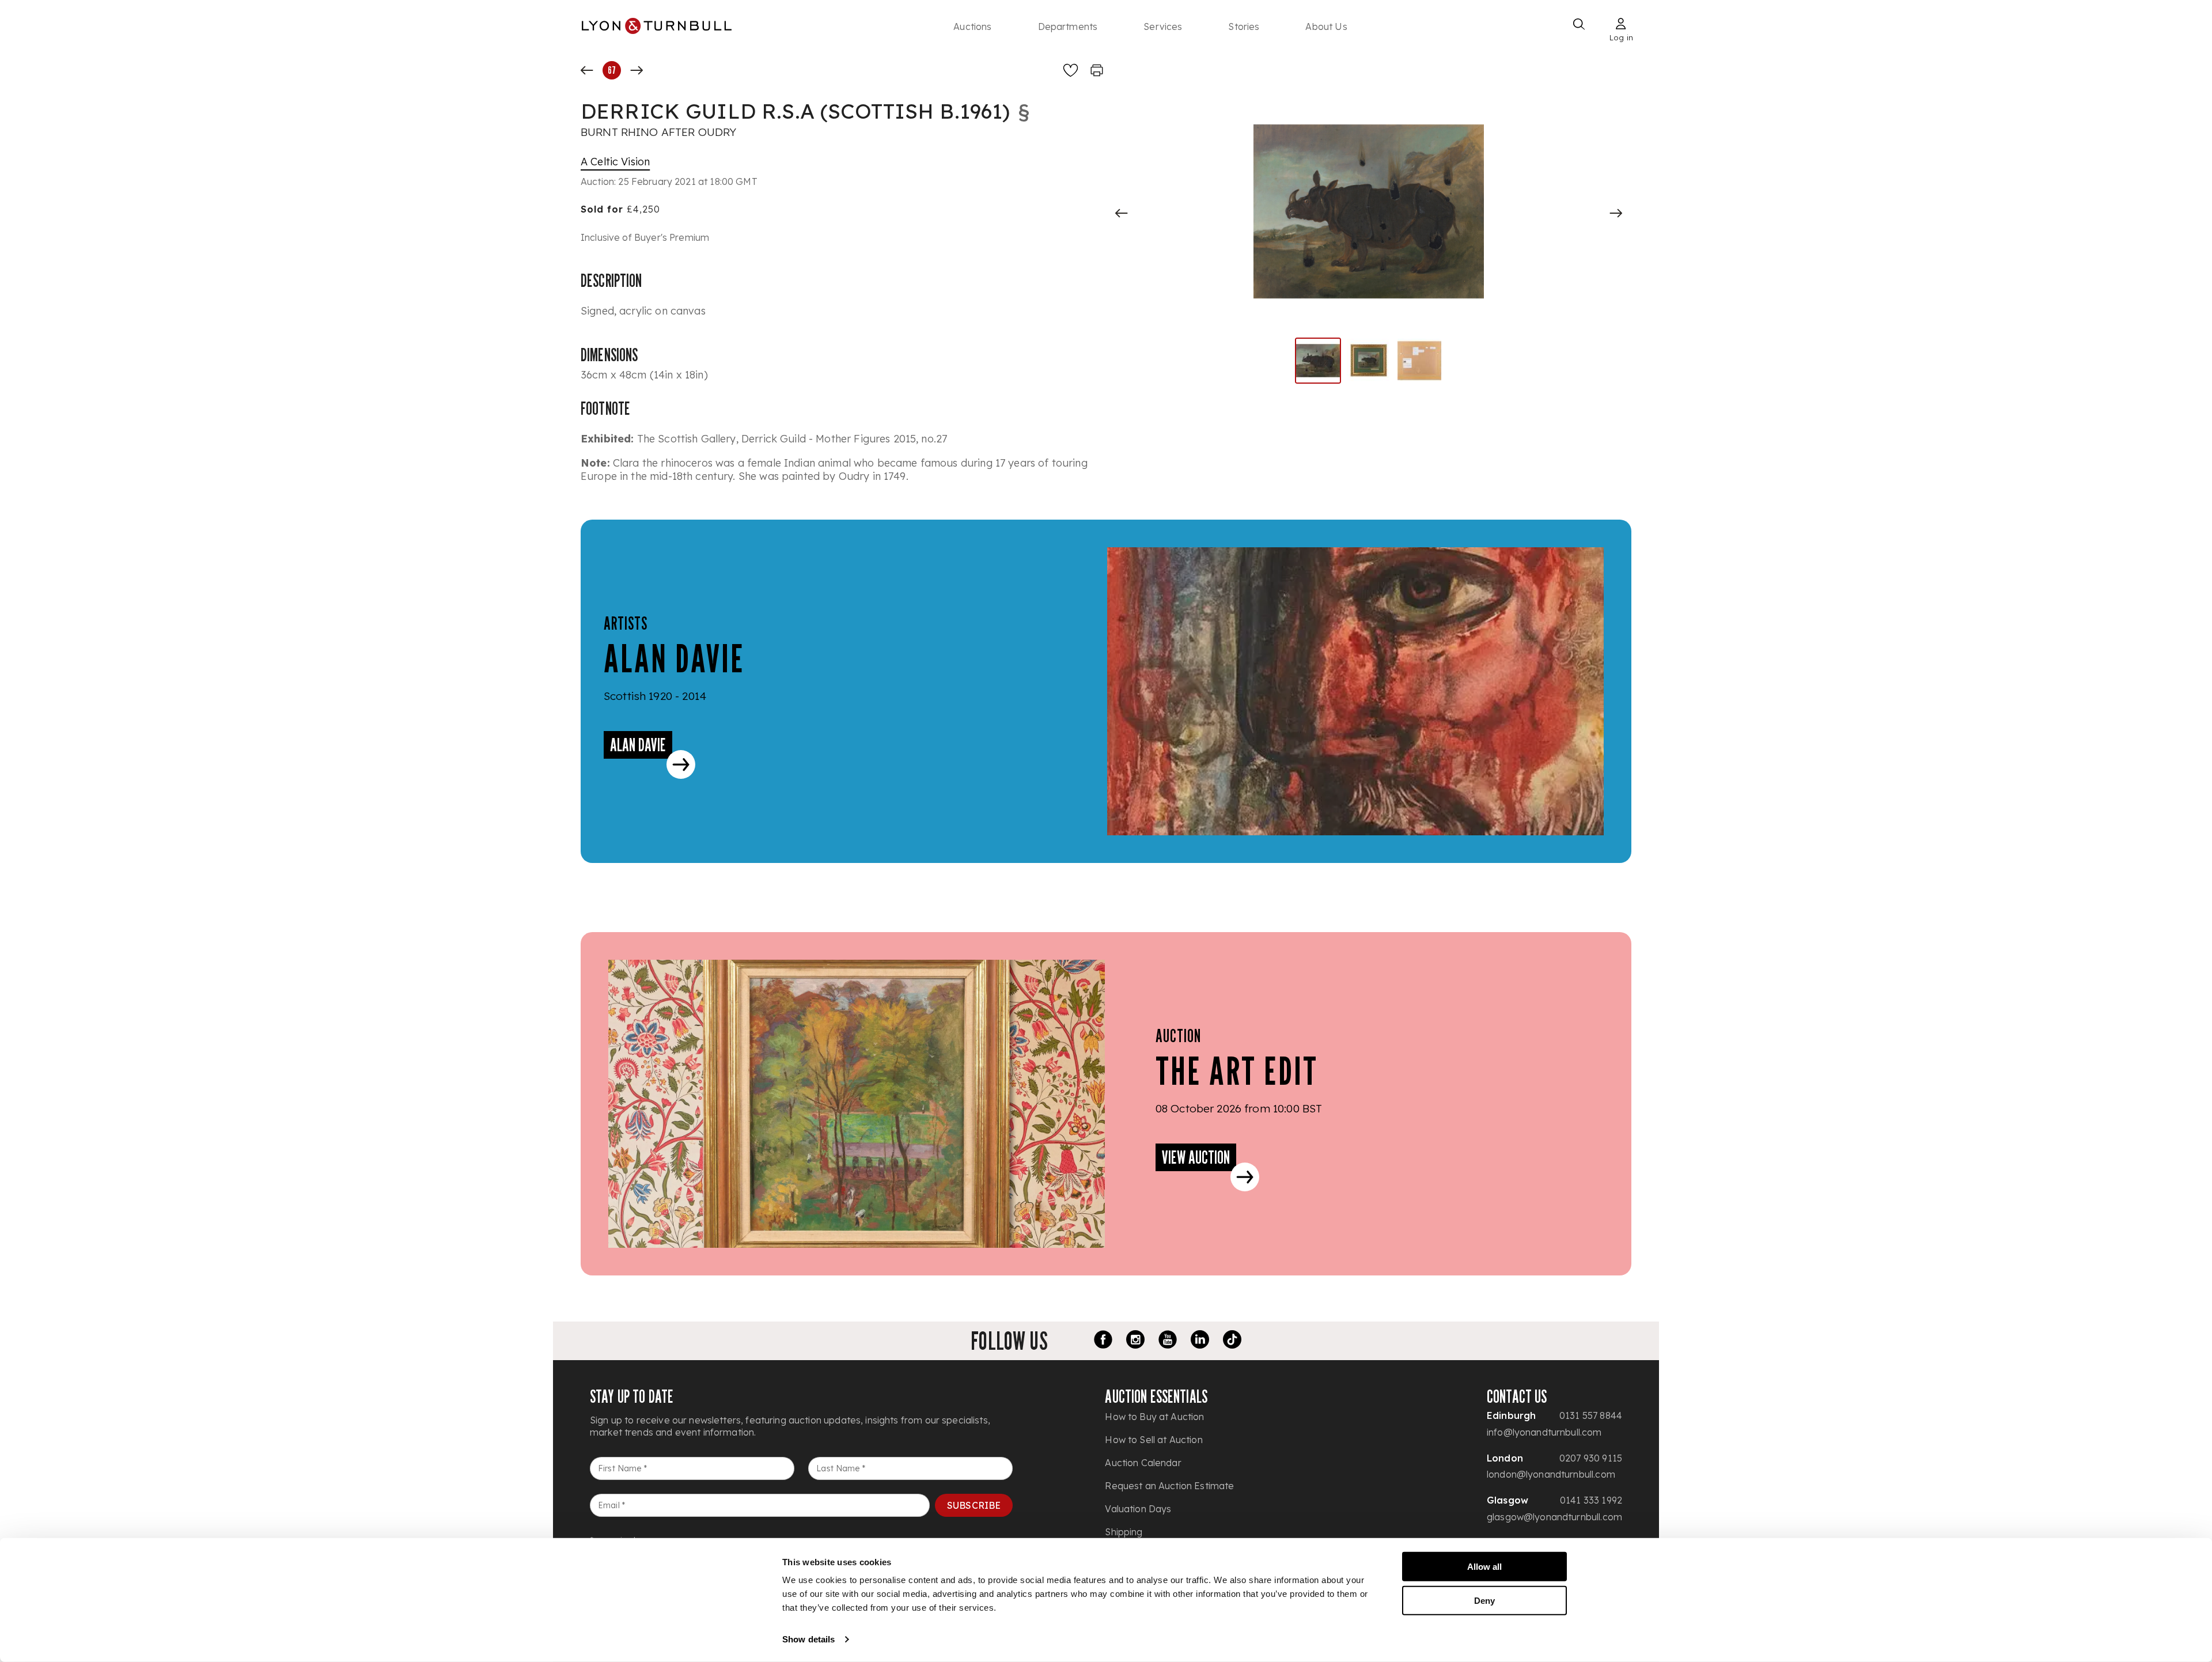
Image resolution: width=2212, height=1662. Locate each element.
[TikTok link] (1232, 1341)
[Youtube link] (1168, 1341)
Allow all (1484, 1567)
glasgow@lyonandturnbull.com (1554, 1517)
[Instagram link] (1135, 1341)
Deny (1484, 1600)
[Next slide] (1616, 213)
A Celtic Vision (615, 162)
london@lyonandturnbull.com (1551, 1474)
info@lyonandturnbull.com (1544, 1432)
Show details (808, 1639)
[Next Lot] (637, 70)
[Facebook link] (1103, 1341)
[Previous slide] (1122, 213)
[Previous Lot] (587, 70)
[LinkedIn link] (1200, 1341)
